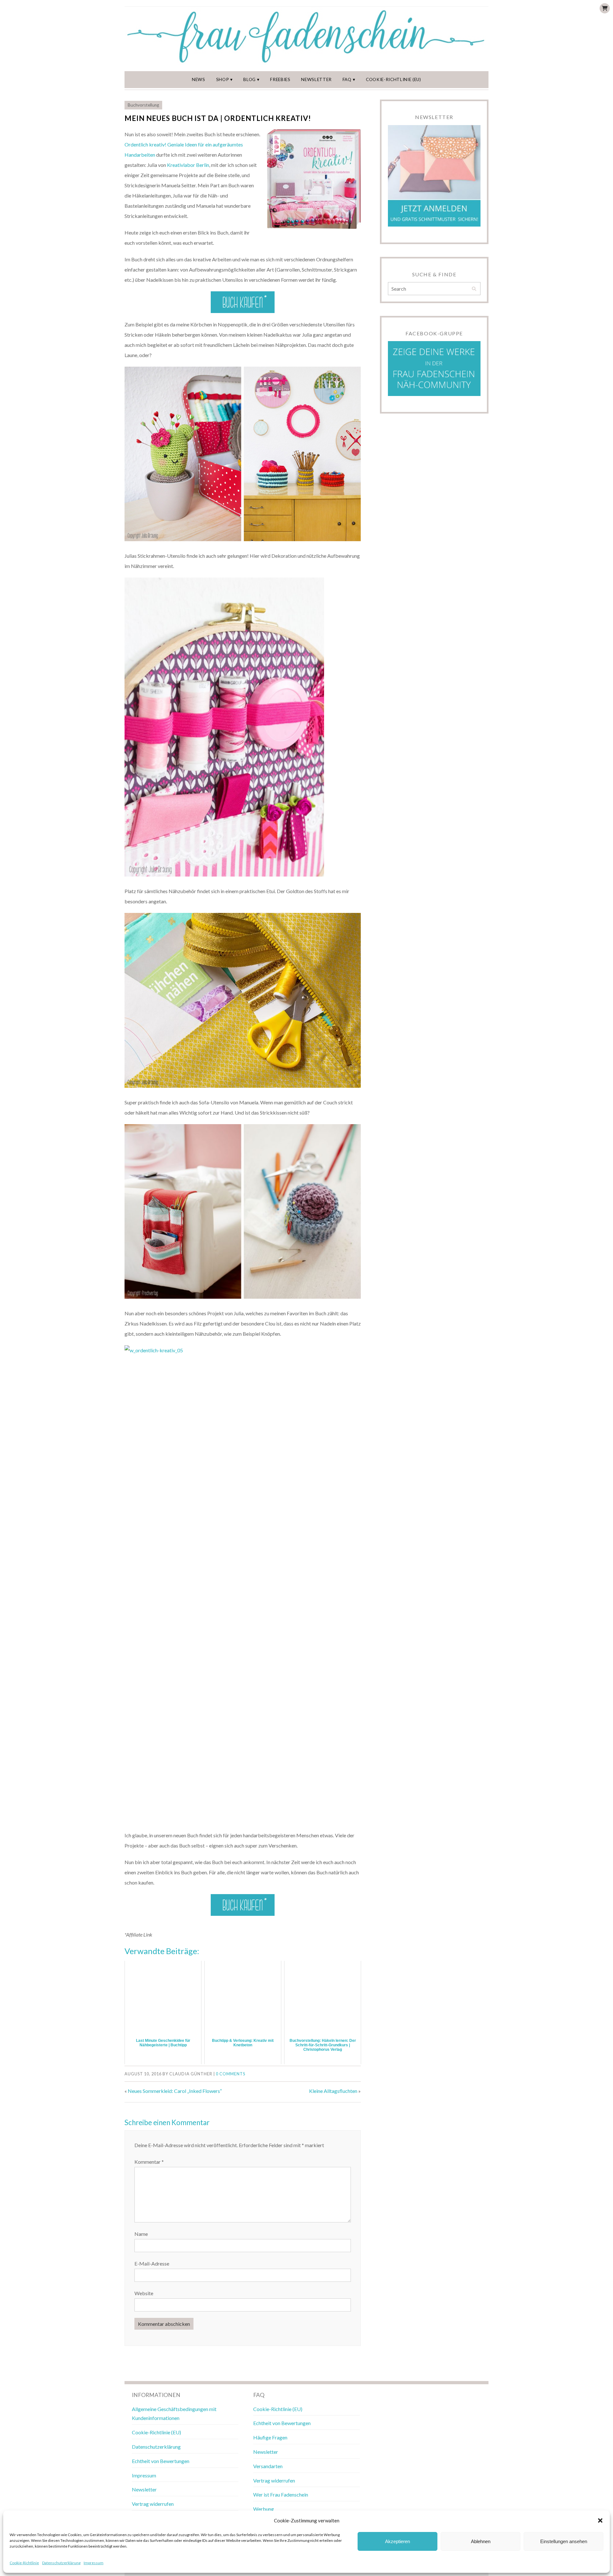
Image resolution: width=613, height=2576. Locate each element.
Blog (250, 79)
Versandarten (268, 2466)
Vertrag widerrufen (153, 2504)
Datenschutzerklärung (61, 2563)
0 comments (231, 2074)
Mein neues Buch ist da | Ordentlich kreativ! (218, 118)
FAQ (347, 79)
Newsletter (316, 79)
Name (141, 2234)
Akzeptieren (397, 2541)
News (199, 79)
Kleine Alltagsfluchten (333, 2091)
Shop (223, 79)
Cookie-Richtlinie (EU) (394, 79)
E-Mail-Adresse (152, 2263)
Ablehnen (481, 2541)
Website (144, 2293)
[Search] (474, 289)
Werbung (264, 2509)
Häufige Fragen (270, 2437)
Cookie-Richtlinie (24, 2563)
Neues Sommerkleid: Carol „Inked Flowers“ (175, 2091)
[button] (600, 2520)
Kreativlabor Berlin (188, 165)
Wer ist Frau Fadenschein (281, 2494)
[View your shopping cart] (605, 8)
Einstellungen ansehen (564, 2541)
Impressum (94, 2563)
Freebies (280, 79)
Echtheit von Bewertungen (161, 2461)
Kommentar (149, 2162)
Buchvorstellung (143, 105)
